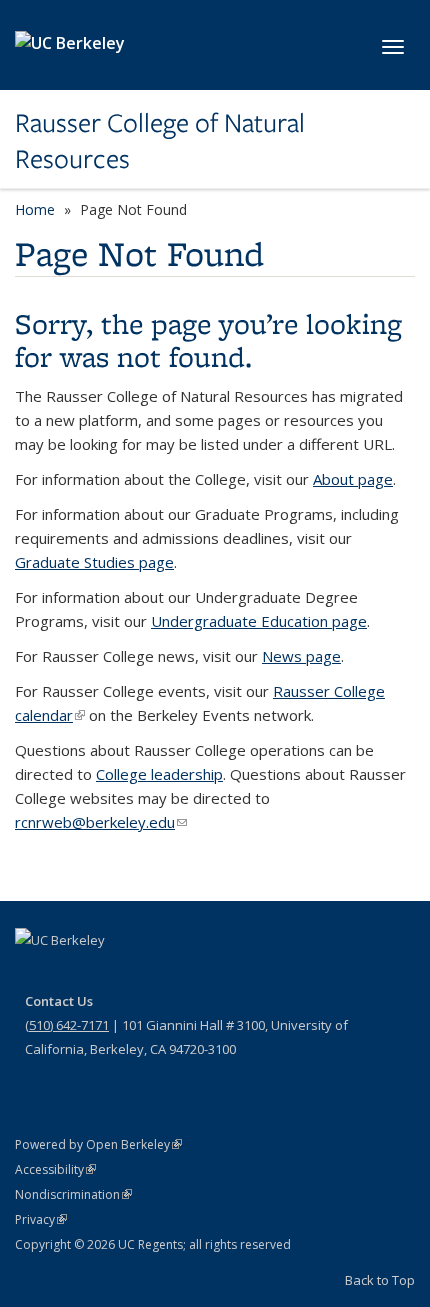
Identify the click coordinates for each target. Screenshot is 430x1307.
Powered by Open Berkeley (98, 1144)
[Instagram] (150, 974)
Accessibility (55, 1169)
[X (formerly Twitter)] (72, 974)
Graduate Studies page (94, 562)
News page (301, 656)
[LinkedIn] (111, 974)
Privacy (41, 1219)
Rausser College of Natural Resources (160, 141)
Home (35, 209)
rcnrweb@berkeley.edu (101, 822)
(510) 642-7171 (67, 1025)
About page (353, 479)
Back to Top (380, 1280)
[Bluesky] (189, 974)
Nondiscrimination (73, 1194)
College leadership (159, 774)
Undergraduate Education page (259, 621)
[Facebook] (33, 974)
